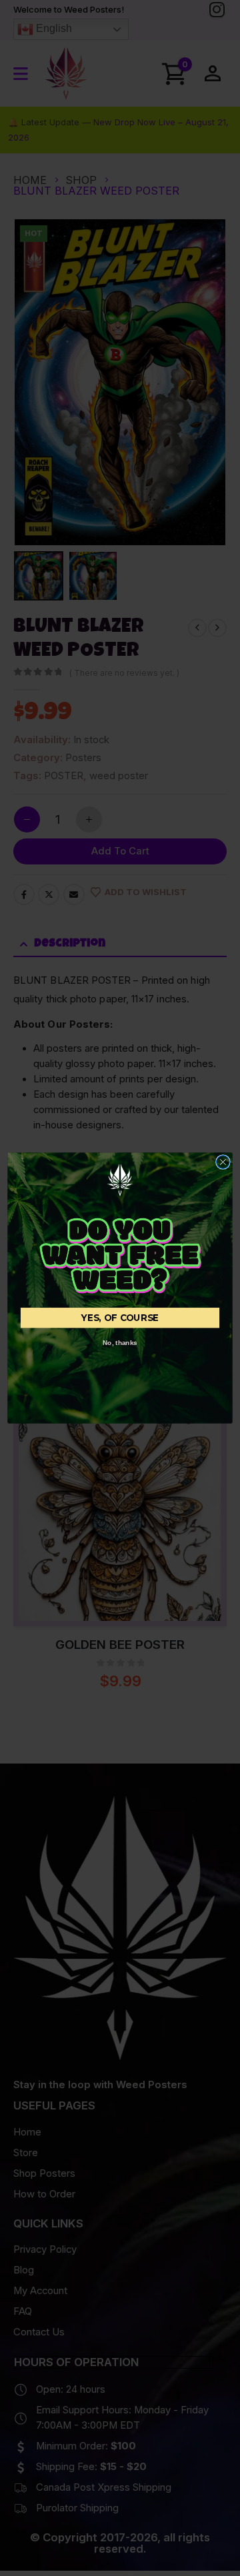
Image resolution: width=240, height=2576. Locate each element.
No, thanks (120, 1343)
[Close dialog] (223, 1162)
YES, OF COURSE (120, 1318)
